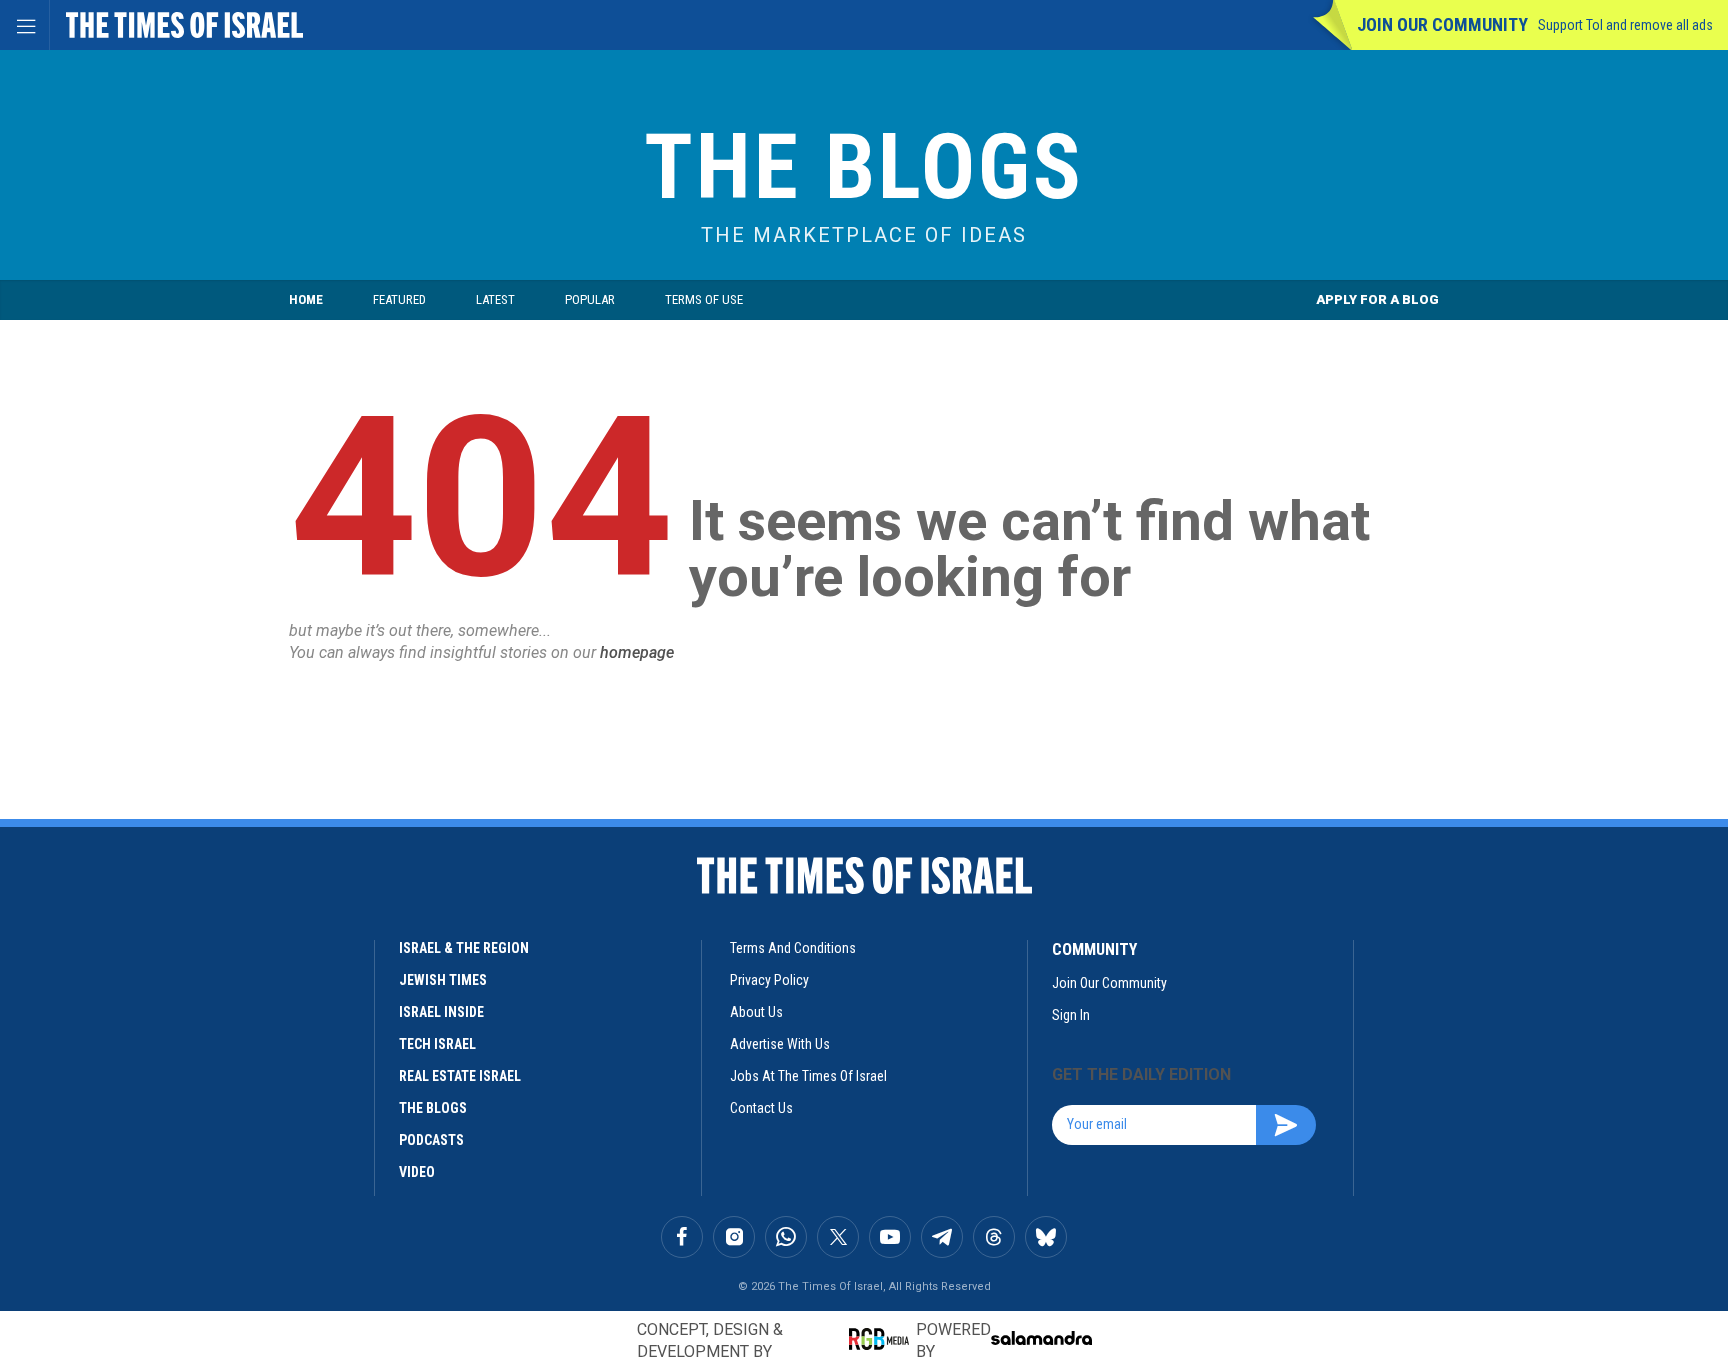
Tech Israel (437, 1044)
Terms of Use (704, 299)
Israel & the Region (464, 948)
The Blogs (864, 167)
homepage (637, 652)
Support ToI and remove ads (1625, 25)
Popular (590, 299)
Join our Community (1442, 24)
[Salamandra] (1041, 1338)
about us (756, 1012)
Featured (399, 299)
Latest (495, 299)
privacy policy (769, 980)
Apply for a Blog (1377, 299)
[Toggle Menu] (25, 25)
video (417, 1172)
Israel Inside (441, 1012)
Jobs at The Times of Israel (808, 1076)
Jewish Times (443, 980)
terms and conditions (793, 948)
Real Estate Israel (460, 1076)
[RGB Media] (882, 1339)
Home (306, 299)
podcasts (431, 1140)
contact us (761, 1108)
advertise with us (780, 1044)
